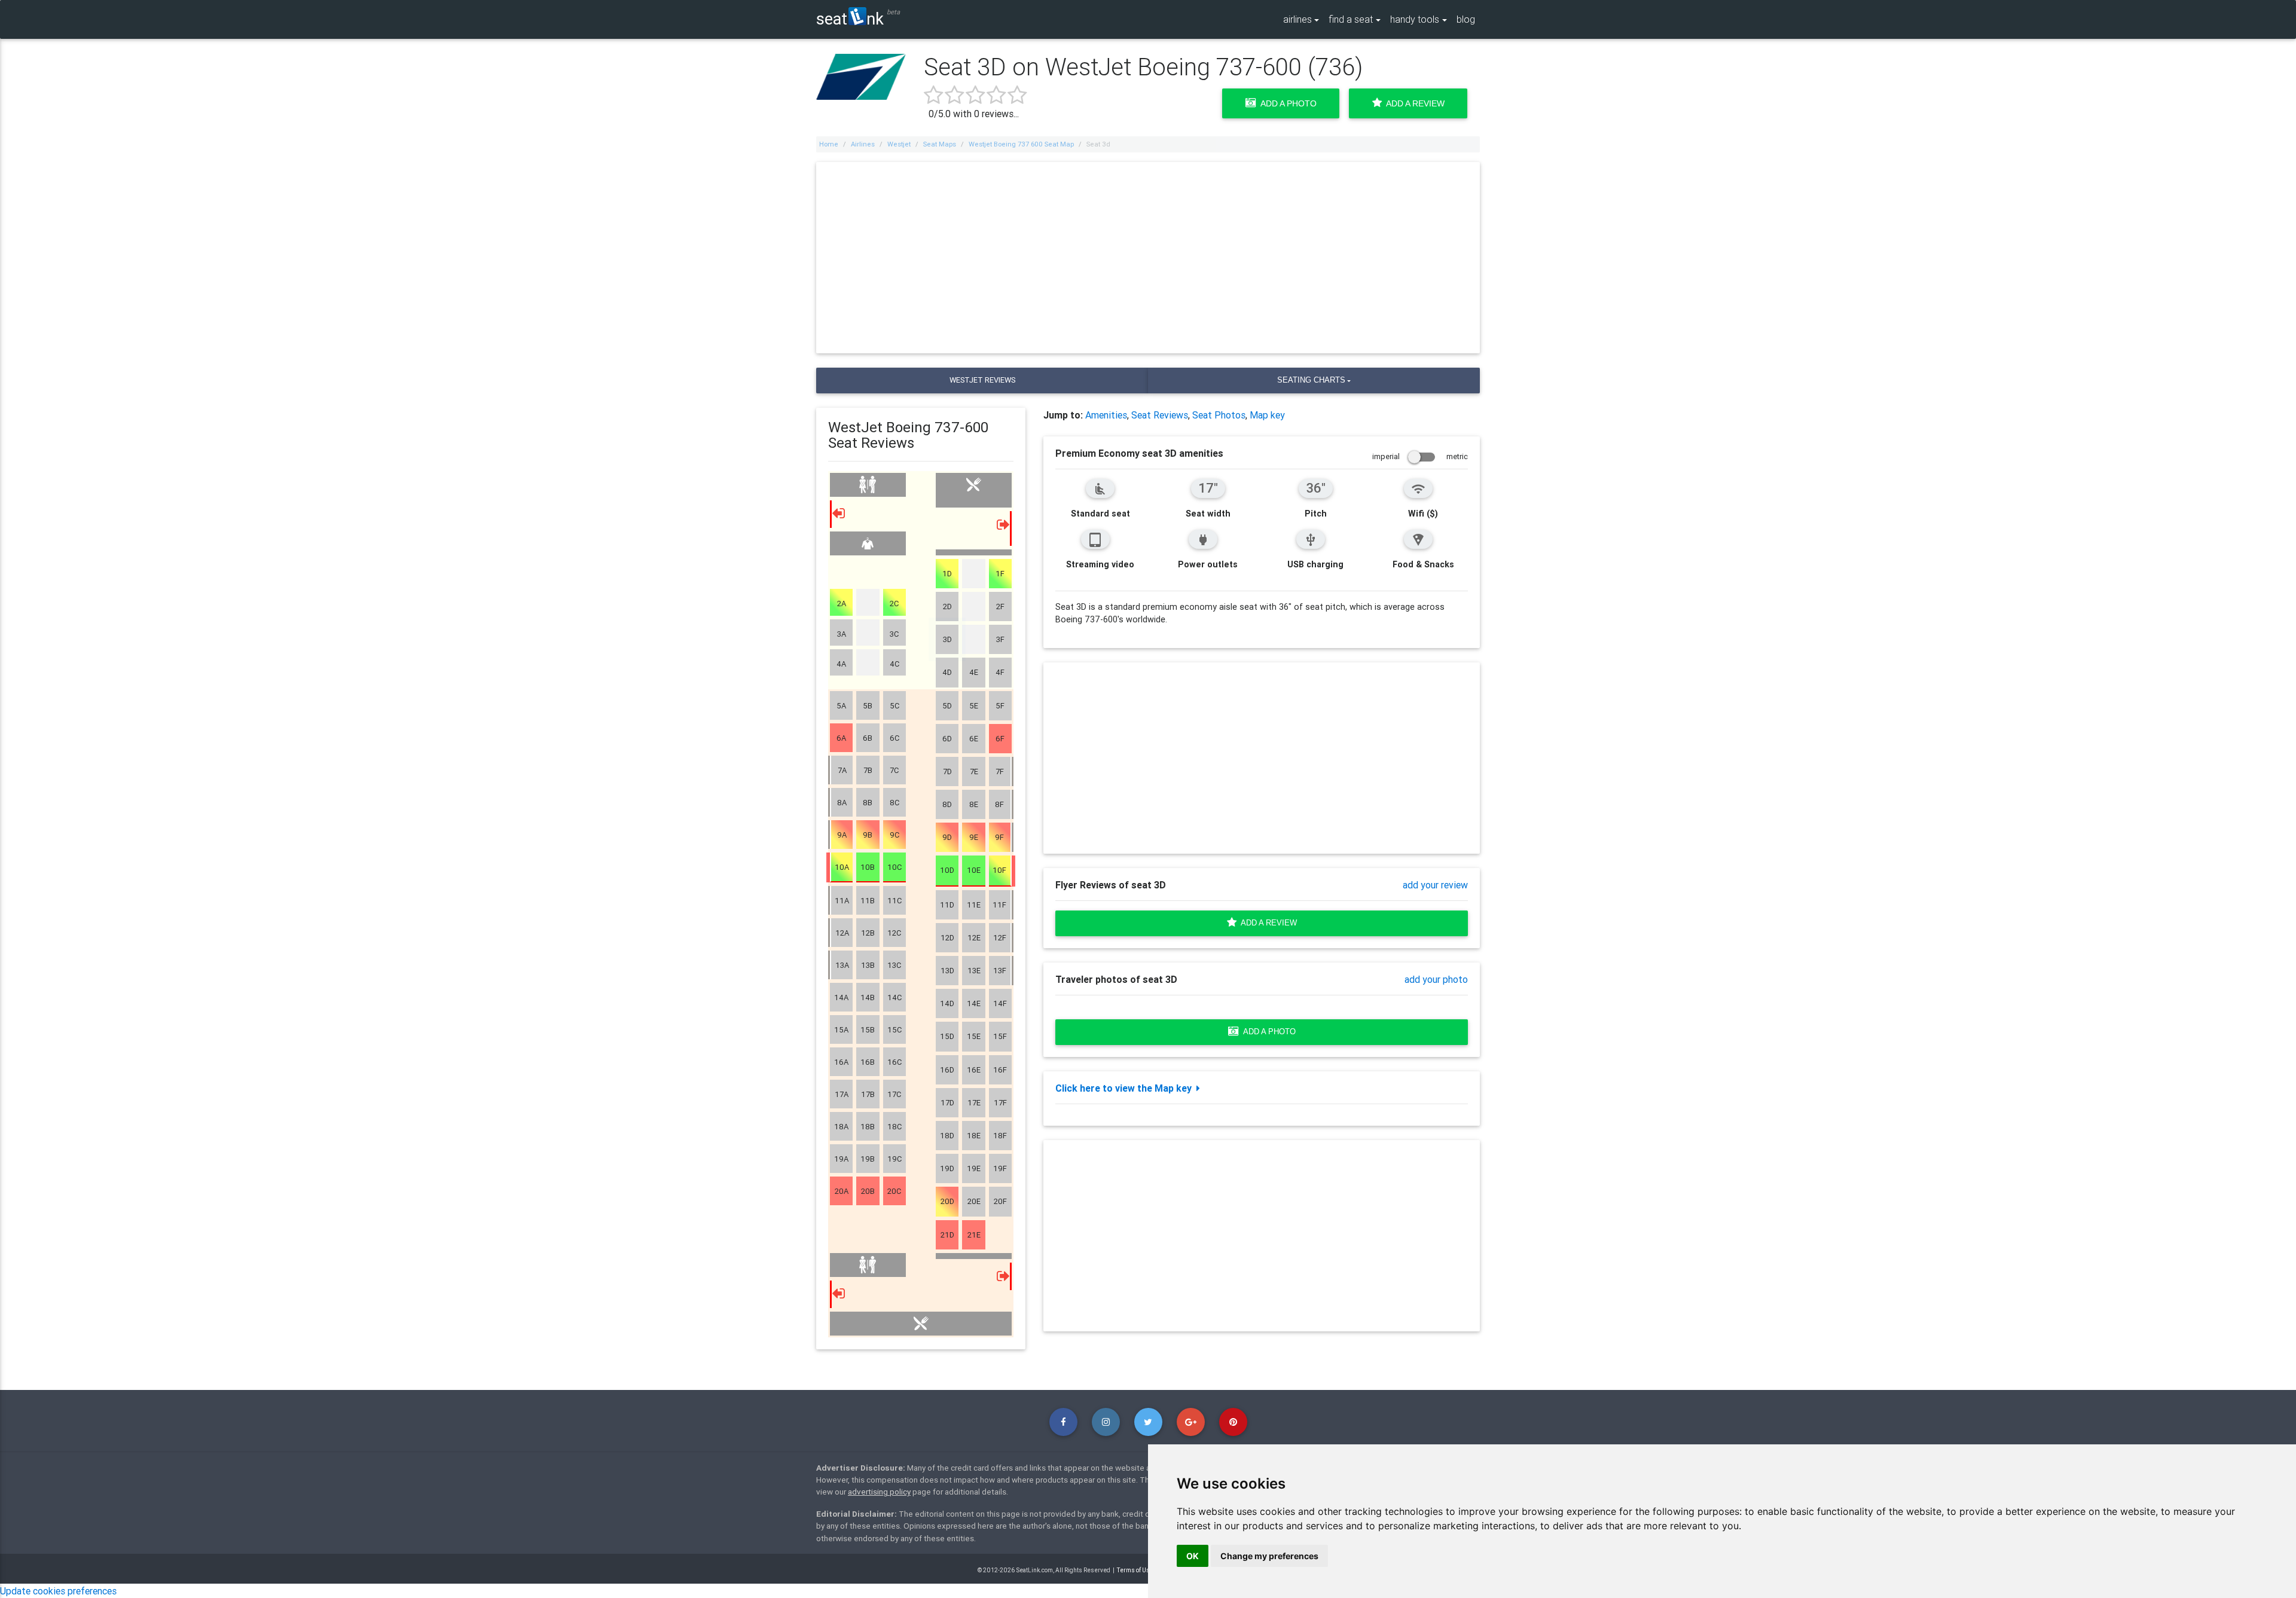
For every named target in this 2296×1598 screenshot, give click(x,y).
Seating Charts (1311, 380)
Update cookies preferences (58, 1591)
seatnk (850, 18)
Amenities (1106, 415)
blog (1466, 19)
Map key (1267, 415)
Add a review (1267, 923)
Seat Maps (940, 144)
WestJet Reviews (982, 380)
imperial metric (1420, 456)
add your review (1435, 885)
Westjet (899, 144)
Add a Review (1413, 103)
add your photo (1436, 979)
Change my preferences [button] (1269, 1556)
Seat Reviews (1160, 415)
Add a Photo (1286, 103)
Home (829, 144)
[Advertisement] (1148, 258)
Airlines (863, 144)
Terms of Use (1135, 1570)
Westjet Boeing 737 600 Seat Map (1021, 144)
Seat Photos (1219, 415)
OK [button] (1193, 1556)
